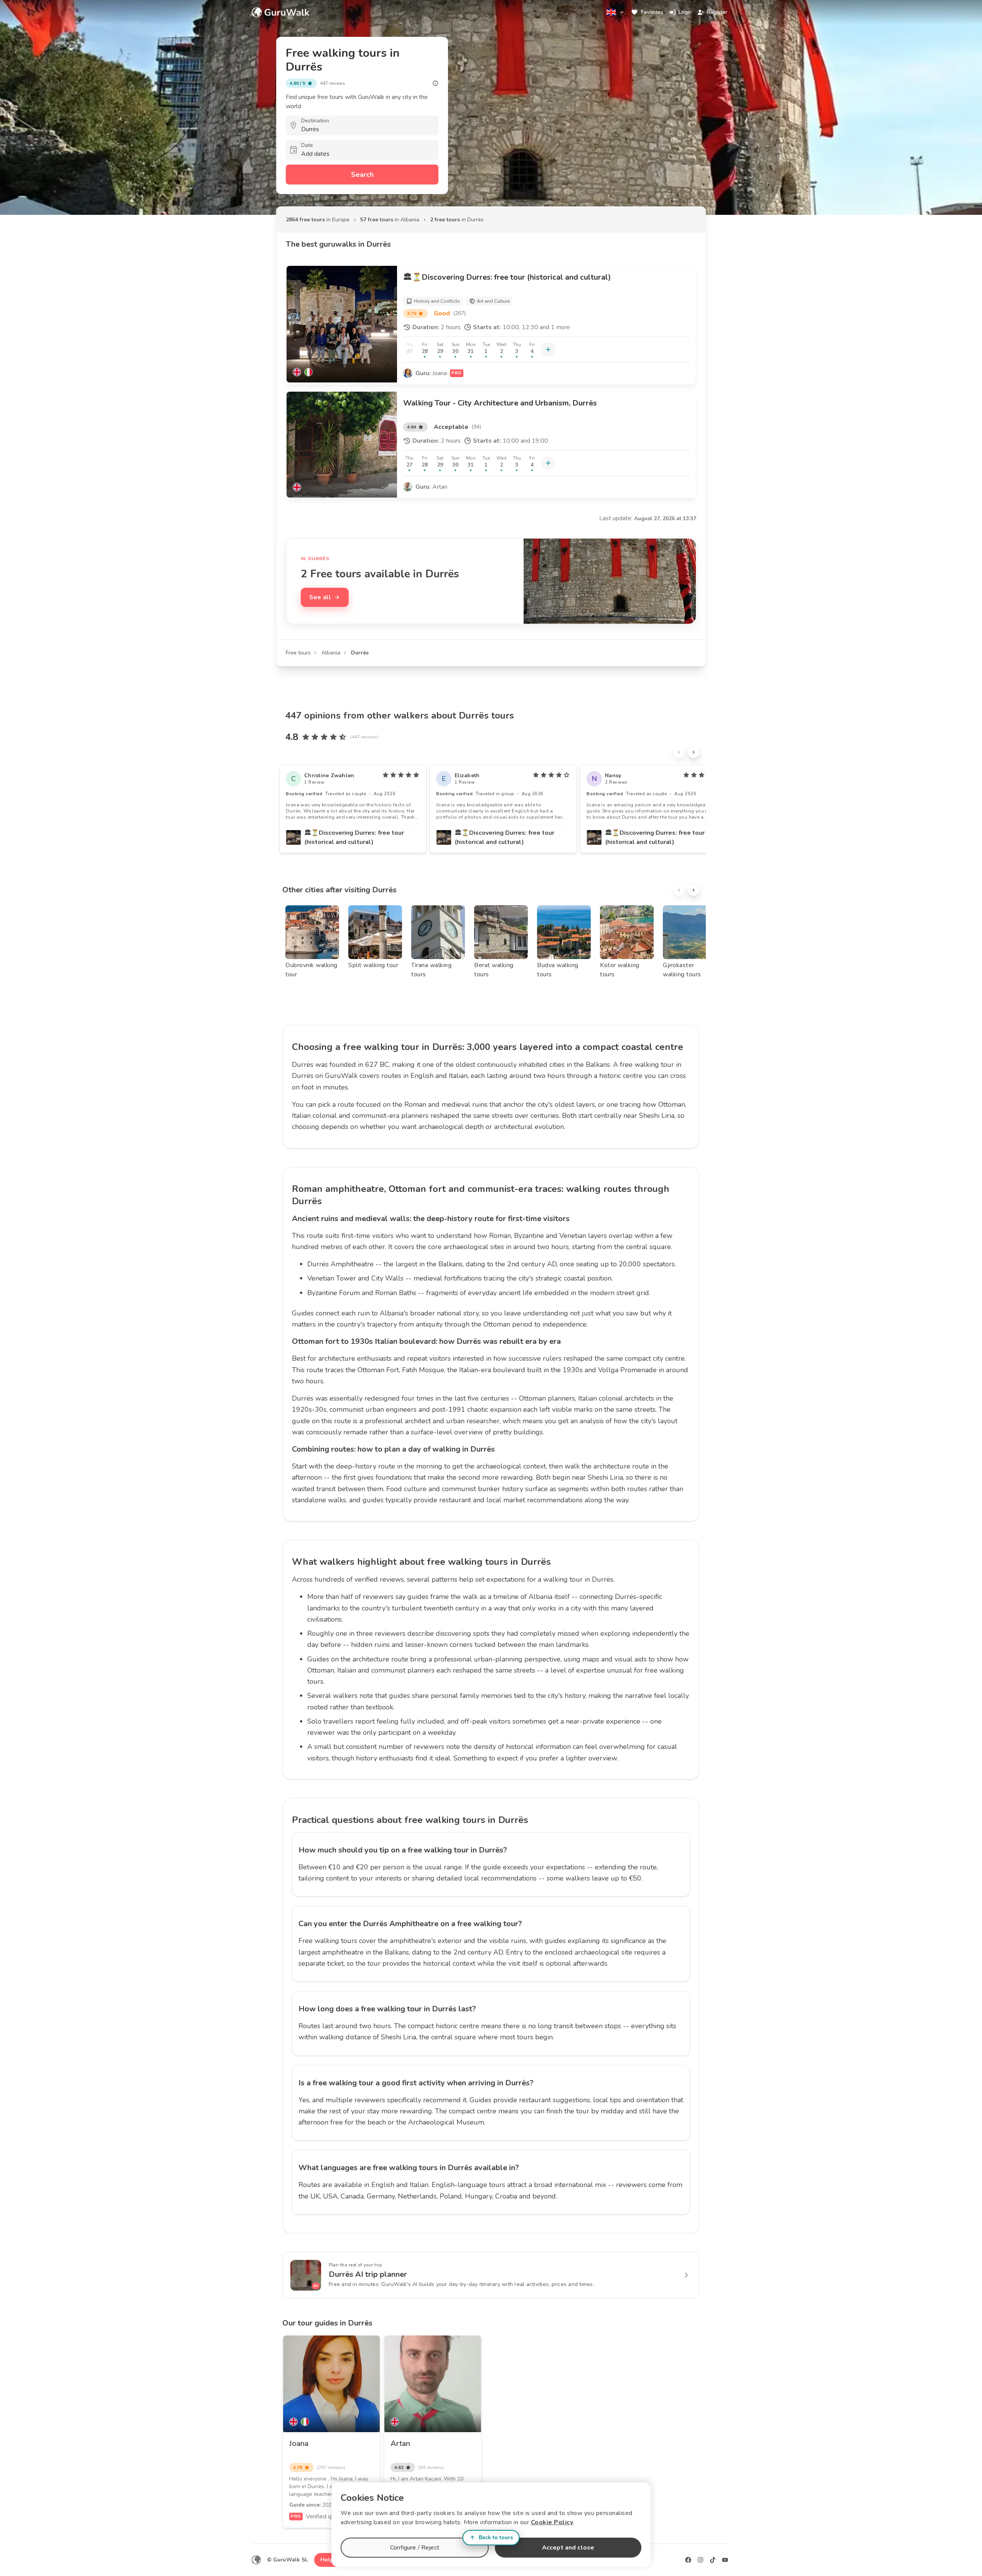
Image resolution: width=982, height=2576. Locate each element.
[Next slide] (694, 752)
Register (717, 12)
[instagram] (700, 2560)
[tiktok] (713, 2560)
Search (362, 175)
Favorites (652, 12)
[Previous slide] (679, 752)
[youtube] (725, 2560)
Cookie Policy (552, 2522)
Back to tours (496, 2537)
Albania (331, 653)
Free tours (298, 653)
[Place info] (435, 83)
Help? (328, 2560)
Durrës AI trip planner (368, 2274)
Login (685, 12)
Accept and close (568, 2548)
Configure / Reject (415, 2548)
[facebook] (688, 2560)
